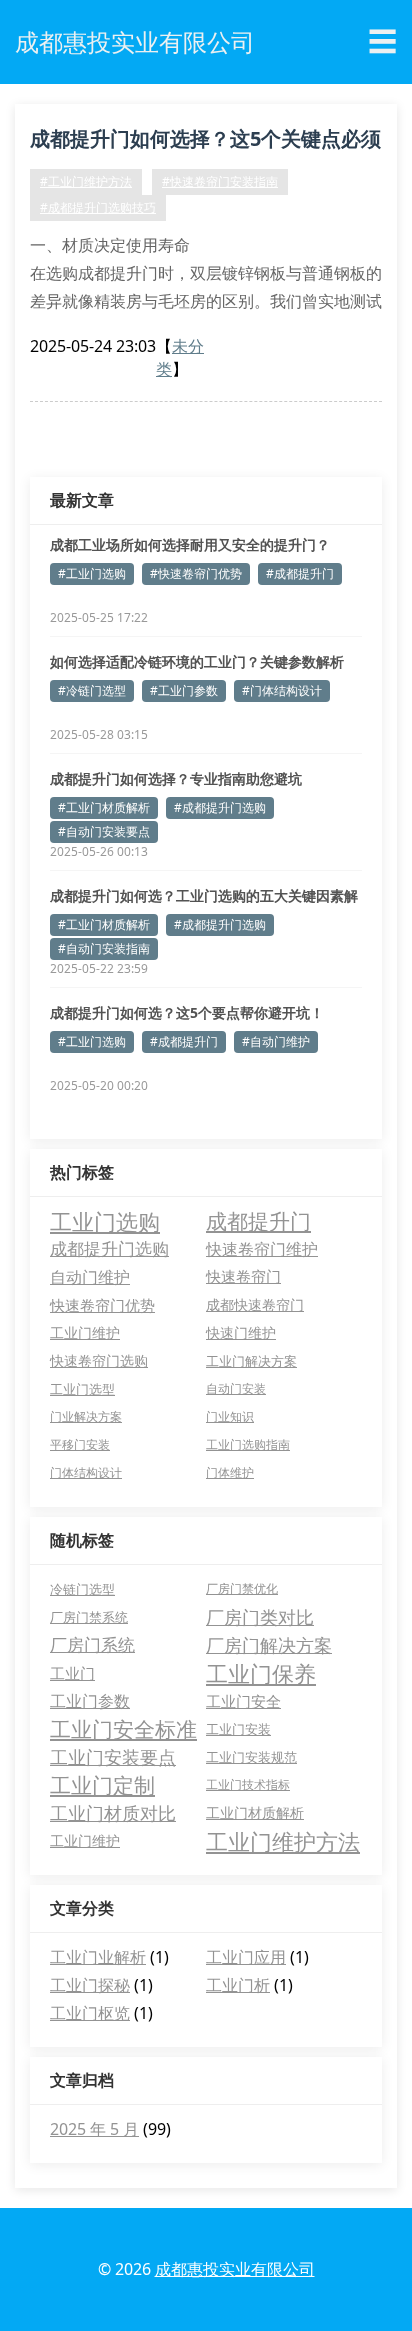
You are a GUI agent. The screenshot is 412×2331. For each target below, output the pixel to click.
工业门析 (238, 1985)
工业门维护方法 (283, 1841)
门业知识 (230, 1416)
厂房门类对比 (260, 1617)
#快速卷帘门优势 (196, 573)
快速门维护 (241, 1333)
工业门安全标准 (123, 1729)
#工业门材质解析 (104, 807)
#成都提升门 (300, 573)
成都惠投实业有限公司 (235, 2269)
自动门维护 (90, 1277)
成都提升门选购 (109, 1248)
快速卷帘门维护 (262, 1249)
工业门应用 (246, 1957)
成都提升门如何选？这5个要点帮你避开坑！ (187, 1012)
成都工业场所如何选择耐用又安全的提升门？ (190, 544)
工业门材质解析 (255, 1812)
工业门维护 (85, 1332)
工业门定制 (102, 1785)
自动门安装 (236, 1388)
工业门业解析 (98, 1957)
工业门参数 (90, 1701)
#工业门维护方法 (86, 181)
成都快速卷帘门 (255, 1304)
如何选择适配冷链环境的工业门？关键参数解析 (197, 661)
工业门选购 (105, 1221)
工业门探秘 (90, 1985)
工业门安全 (243, 1701)
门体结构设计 (86, 1472)
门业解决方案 (86, 1416)
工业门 (72, 1673)
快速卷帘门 (243, 1276)
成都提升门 (258, 1221)
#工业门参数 (184, 690)
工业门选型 (82, 1389)
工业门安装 (238, 1729)
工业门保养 (261, 1673)
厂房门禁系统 (89, 1617)
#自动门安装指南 (104, 948)
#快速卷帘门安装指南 (220, 181)
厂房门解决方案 (269, 1645)
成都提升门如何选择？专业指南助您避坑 (176, 778)
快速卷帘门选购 (99, 1361)
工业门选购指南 (248, 1444)
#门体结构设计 (282, 690)
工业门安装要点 (113, 1757)
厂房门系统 (92, 1644)
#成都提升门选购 (220, 807)
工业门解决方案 (251, 1361)
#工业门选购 (92, 573)
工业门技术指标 (248, 1784)
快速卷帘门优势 (102, 1305)
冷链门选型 (82, 1589)
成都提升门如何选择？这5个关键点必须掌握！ (205, 142)
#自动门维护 (276, 1041)
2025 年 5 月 (94, 2129)
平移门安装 (80, 1444)
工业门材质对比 (113, 1813)
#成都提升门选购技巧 (98, 207)
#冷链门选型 (92, 690)
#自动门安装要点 (104, 831)
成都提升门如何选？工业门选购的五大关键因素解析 (204, 896)
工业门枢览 (90, 2013)
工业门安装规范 (251, 1757)
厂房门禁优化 (242, 1588)
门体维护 (230, 1472)
